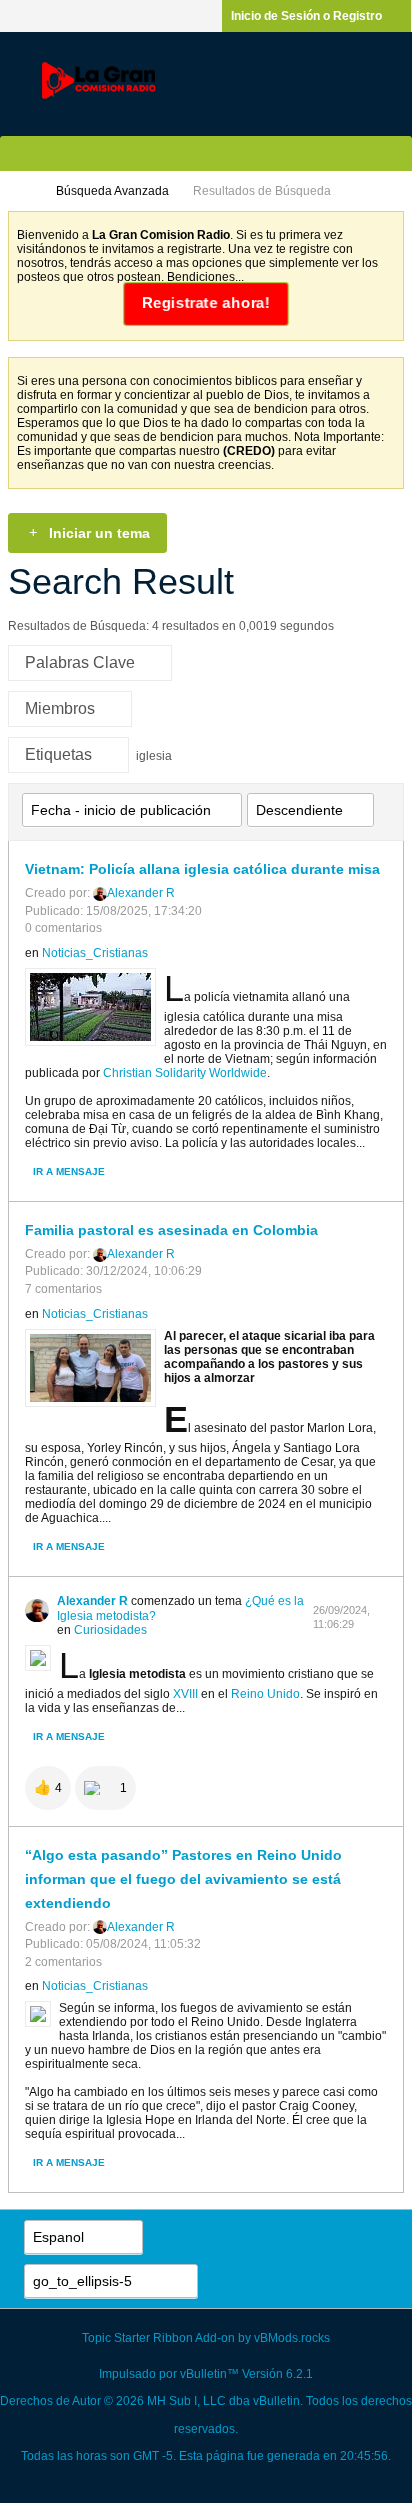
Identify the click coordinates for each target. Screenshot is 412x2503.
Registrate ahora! (206, 303)
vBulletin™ (209, 2374)
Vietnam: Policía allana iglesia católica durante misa (202, 869)
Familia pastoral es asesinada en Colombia (171, 1230)
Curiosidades (110, 1630)
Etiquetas (58, 754)
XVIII (185, 1694)
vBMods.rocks (292, 2338)
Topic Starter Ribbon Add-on (158, 2338)
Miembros (60, 708)
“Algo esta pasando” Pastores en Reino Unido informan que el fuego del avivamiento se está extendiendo (183, 1879)
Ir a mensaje (69, 1171)
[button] (48, 1788)
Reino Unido (265, 1694)
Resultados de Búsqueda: (78, 626)
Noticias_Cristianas (95, 953)
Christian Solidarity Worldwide (185, 1073)
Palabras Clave (80, 662)
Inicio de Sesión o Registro (306, 16)
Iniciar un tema (99, 533)
